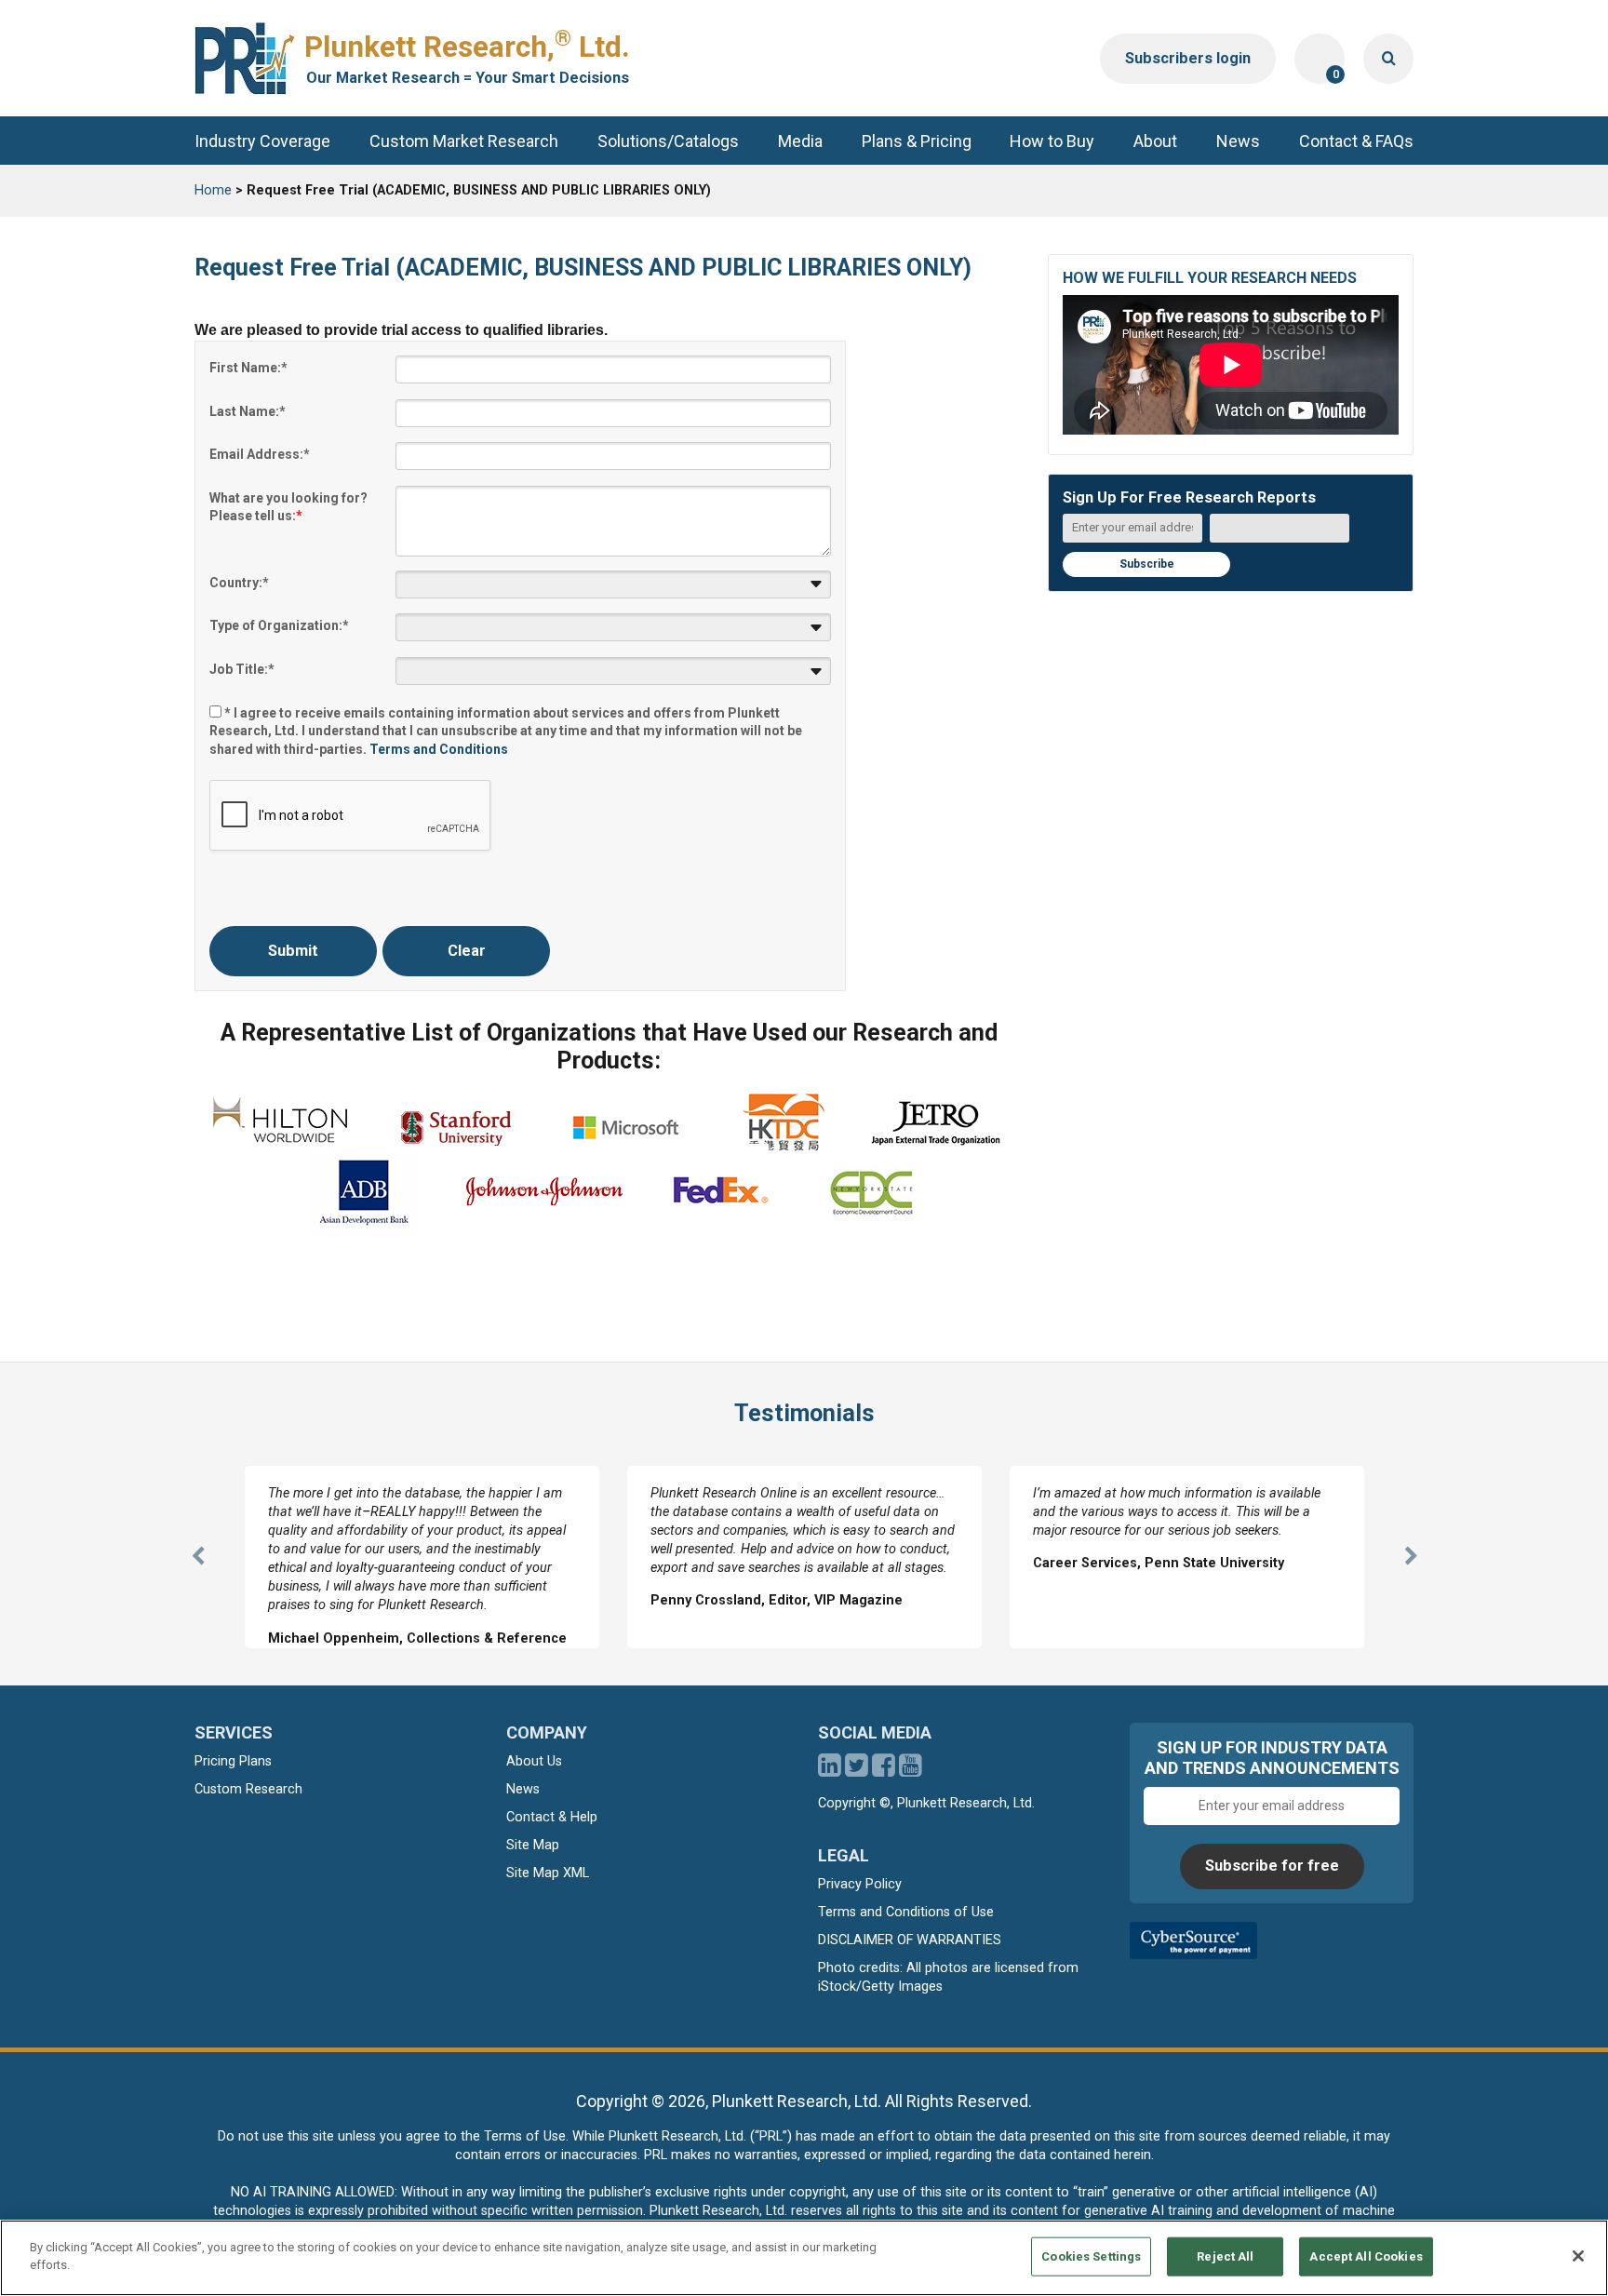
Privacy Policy (860, 1884)
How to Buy (1052, 141)
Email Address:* (260, 454)
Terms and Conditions (439, 749)
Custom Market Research (464, 141)
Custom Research (248, 1789)
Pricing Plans (233, 1761)
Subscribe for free (1272, 1866)
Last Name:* (248, 411)
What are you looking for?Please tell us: (288, 507)
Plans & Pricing (917, 141)
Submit (293, 951)
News (1238, 141)
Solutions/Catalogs (668, 141)
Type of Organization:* (279, 625)
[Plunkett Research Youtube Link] (911, 1771)
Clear (467, 951)
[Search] (1388, 59)
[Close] (1578, 2256)
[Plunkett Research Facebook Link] (884, 1771)
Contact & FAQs (1356, 141)
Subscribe (1147, 564)
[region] (804, 2258)
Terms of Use (525, 2136)
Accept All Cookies (1366, 2256)
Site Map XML (548, 1873)
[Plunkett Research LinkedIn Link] (830, 1771)
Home (213, 190)
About (1155, 141)
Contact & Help (552, 1817)
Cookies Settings (1091, 2256)
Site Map (533, 1845)
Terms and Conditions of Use (906, 1912)
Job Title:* (242, 669)
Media (800, 141)
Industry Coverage (262, 141)
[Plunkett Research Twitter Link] (858, 1771)
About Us (534, 1761)
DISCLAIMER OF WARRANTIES (910, 1940)
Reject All (1225, 2256)
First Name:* (248, 368)
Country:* (239, 583)
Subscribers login (1188, 58)
